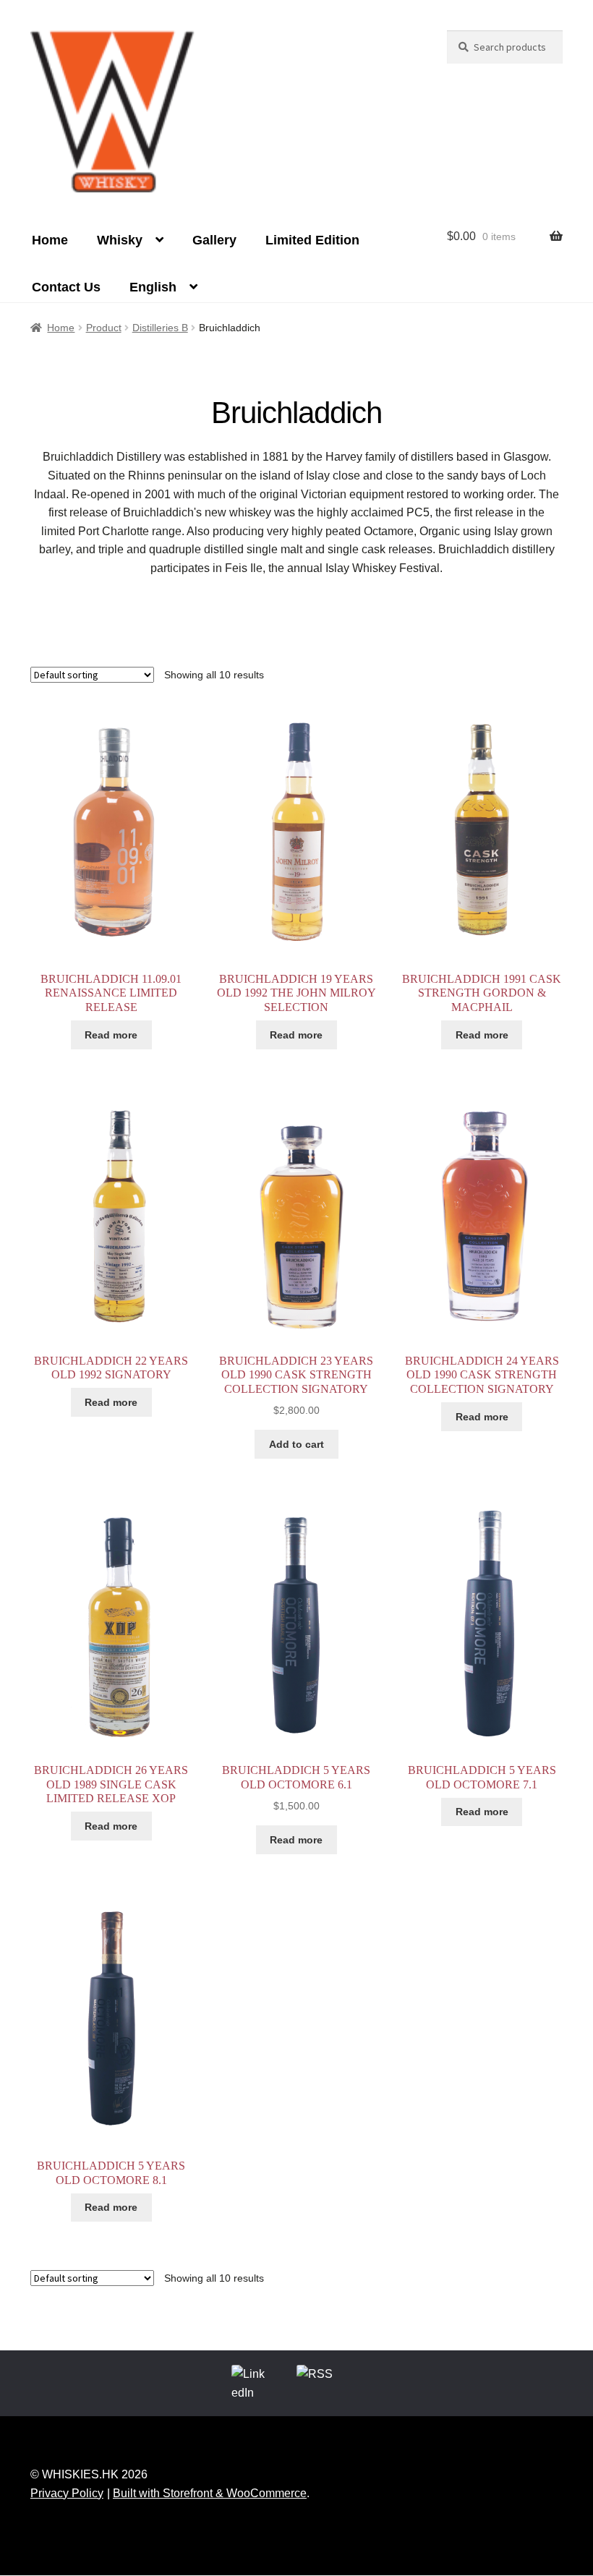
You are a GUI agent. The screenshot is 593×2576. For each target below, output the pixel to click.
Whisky (120, 240)
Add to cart (296, 1444)
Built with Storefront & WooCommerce (210, 2493)
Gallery (214, 240)
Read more (111, 1035)
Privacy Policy (67, 2493)
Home (50, 240)
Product (104, 328)
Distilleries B (160, 328)
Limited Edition (312, 240)
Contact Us (66, 287)
